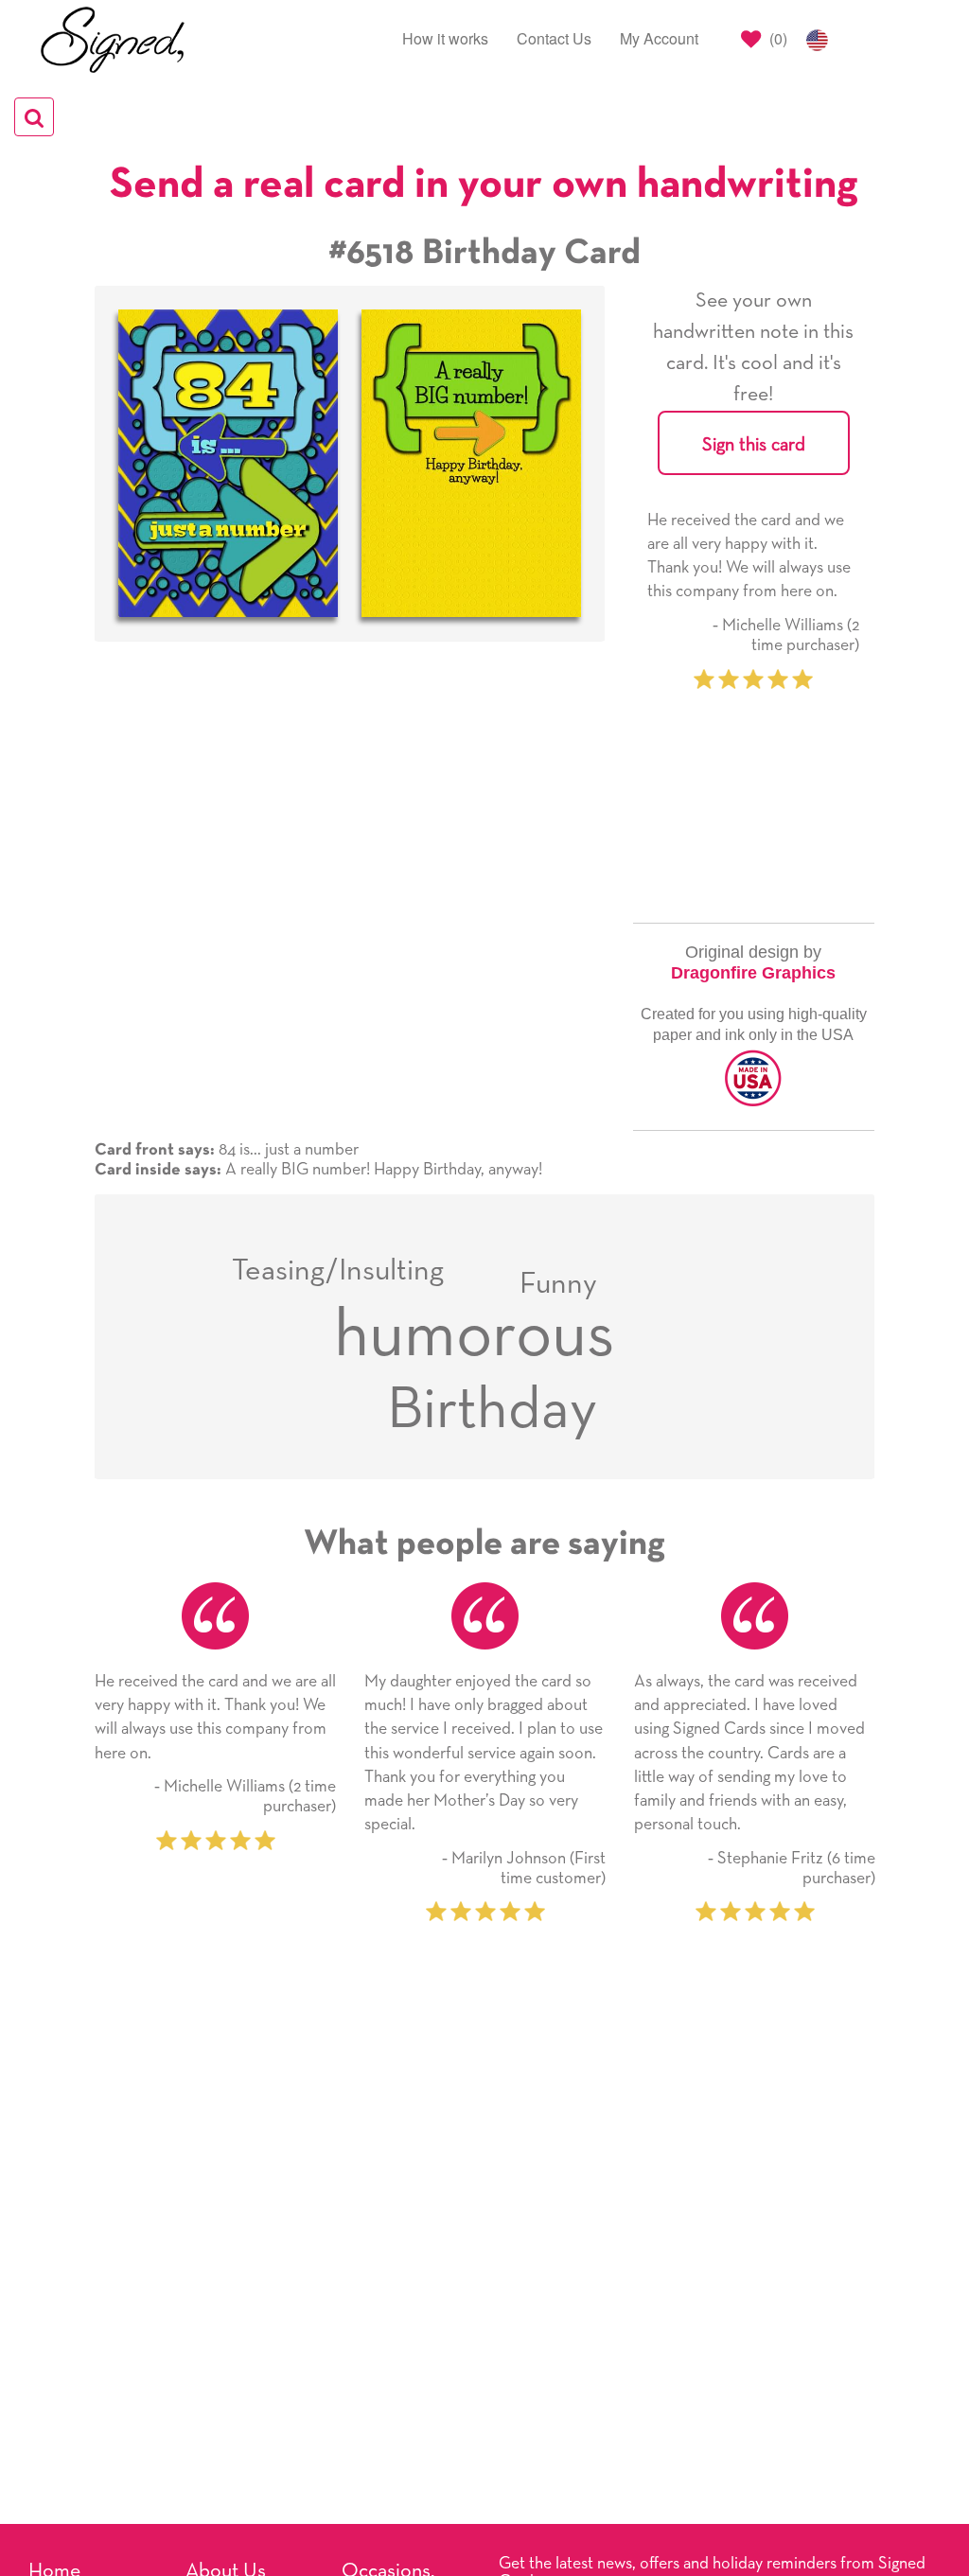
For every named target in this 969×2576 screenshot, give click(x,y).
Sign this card (754, 445)
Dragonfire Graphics (753, 973)
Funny (558, 1284)
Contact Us (554, 38)
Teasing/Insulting (338, 1271)
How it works (445, 38)
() (776, 38)
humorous (475, 1336)
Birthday (492, 1411)
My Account (659, 38)
